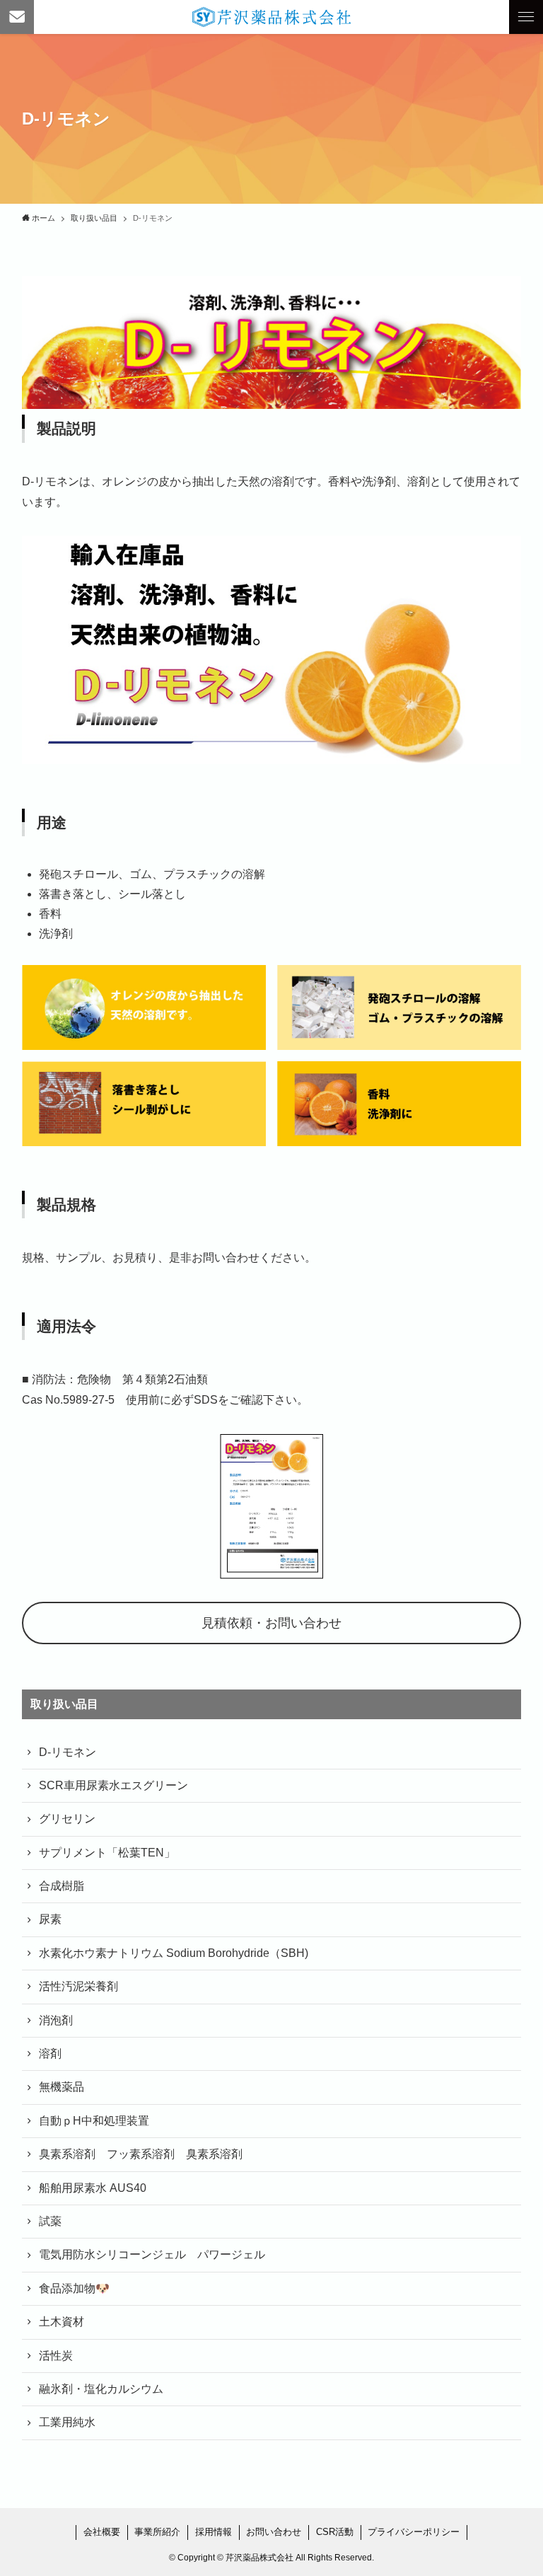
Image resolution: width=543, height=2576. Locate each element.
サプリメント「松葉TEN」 (107, 1853)
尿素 (50, 1919)
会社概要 (102, 2532)
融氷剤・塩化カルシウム (101, 2389)
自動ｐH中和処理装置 (94, 2121)
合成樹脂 (62, 1886)
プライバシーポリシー (414, 2532)
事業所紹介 (157, 2532)
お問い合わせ (274, 2532)
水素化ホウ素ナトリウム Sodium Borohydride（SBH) (174, 1953)
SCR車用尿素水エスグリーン (113, 1785)
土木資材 (62, 2322)
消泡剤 (56, 2020)
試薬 (50, 2221)
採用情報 (214, 2532)
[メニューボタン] (526, 17)
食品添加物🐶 (74, 2288)
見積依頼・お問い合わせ (271, 1623)
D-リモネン (68, 1752)
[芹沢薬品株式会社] (271, 17)
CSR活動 (335, 2532)
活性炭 (56, 2356)
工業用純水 (67, 2422)
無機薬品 (62, 2087)
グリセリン (67, 1819)
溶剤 (50, 2054)
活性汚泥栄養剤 (78, 1986)
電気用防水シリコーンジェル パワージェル (152, 2254)
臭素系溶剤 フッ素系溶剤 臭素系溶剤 (141, 2154)
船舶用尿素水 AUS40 (93, 2188)
